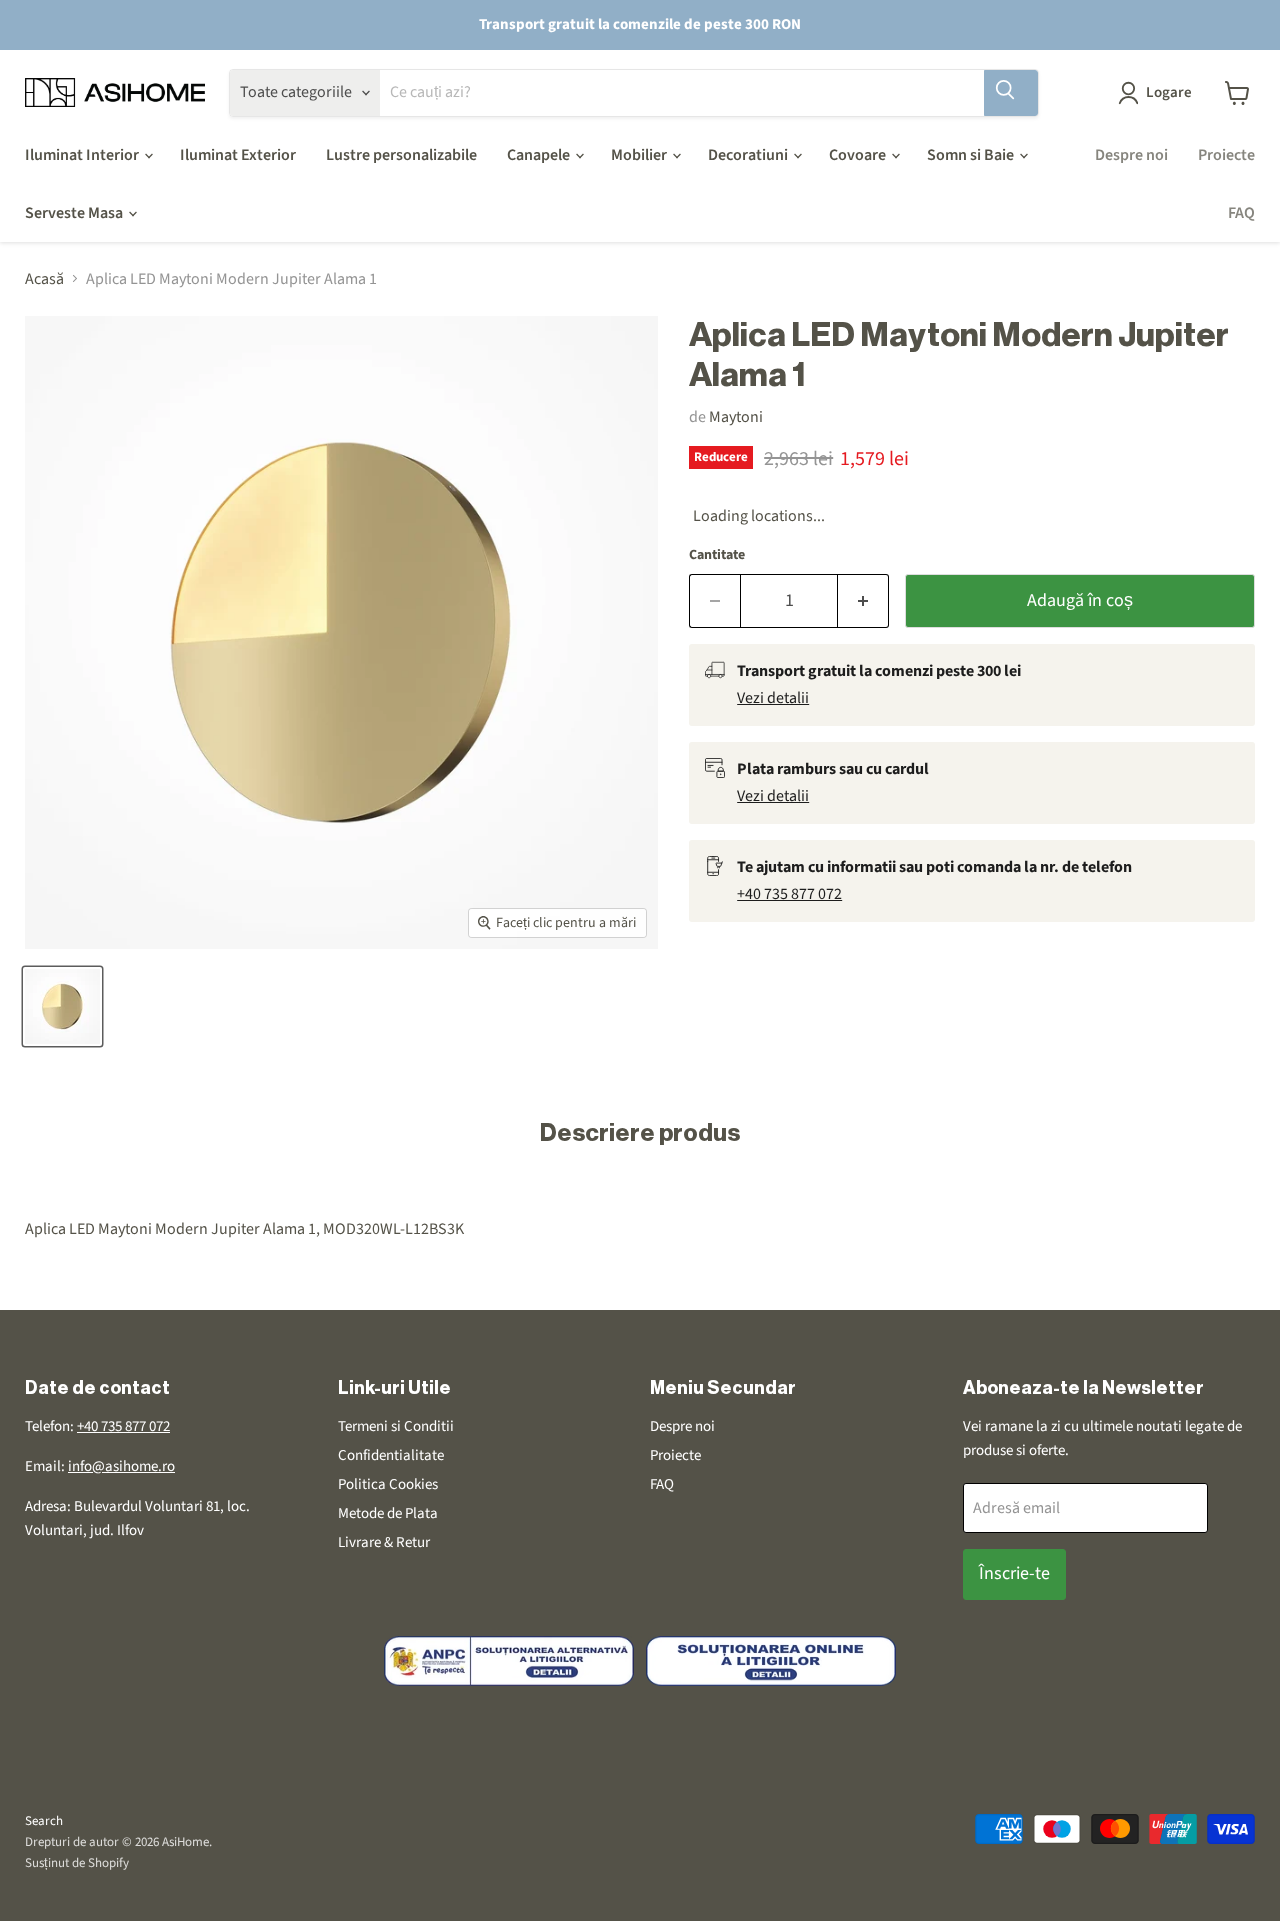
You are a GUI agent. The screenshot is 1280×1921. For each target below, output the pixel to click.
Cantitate (717, 555)
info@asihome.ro (121, 1466)
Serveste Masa (75, 213)
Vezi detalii (773, 698)
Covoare (859, 155)
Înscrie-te (1014, 1573)
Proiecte (1226, 155)
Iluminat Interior (83, 155)
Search (44, 1821)
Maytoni (736, 417)
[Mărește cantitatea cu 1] (863, 601)
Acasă (44, 279)
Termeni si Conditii (396, 1426)
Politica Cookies (388, 1484)
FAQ (1241, 213)
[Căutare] (1011, 93)
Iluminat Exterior (238, 155)
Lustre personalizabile (401, 155)
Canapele (540, 155)
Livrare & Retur (384, 1542)
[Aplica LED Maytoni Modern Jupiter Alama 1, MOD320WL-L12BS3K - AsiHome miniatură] (62, 1006)
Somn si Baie (972, 155)
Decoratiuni (749, 155)
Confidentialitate (391, 1455)
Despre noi (1131, 155)
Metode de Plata (388, 1513)
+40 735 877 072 (789, 894)
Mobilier (640, 155)
